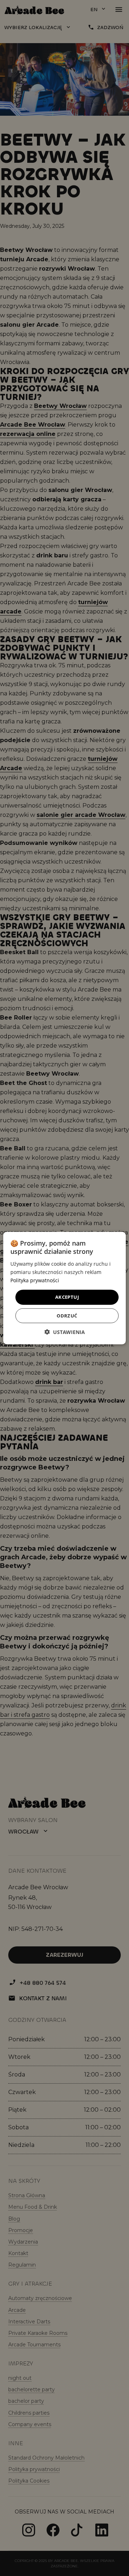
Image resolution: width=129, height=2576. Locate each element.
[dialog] (64, 1288)
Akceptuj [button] (67, 1297)
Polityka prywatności (35, 1280)
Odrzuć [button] (67, 1315)
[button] (65, 1332)
